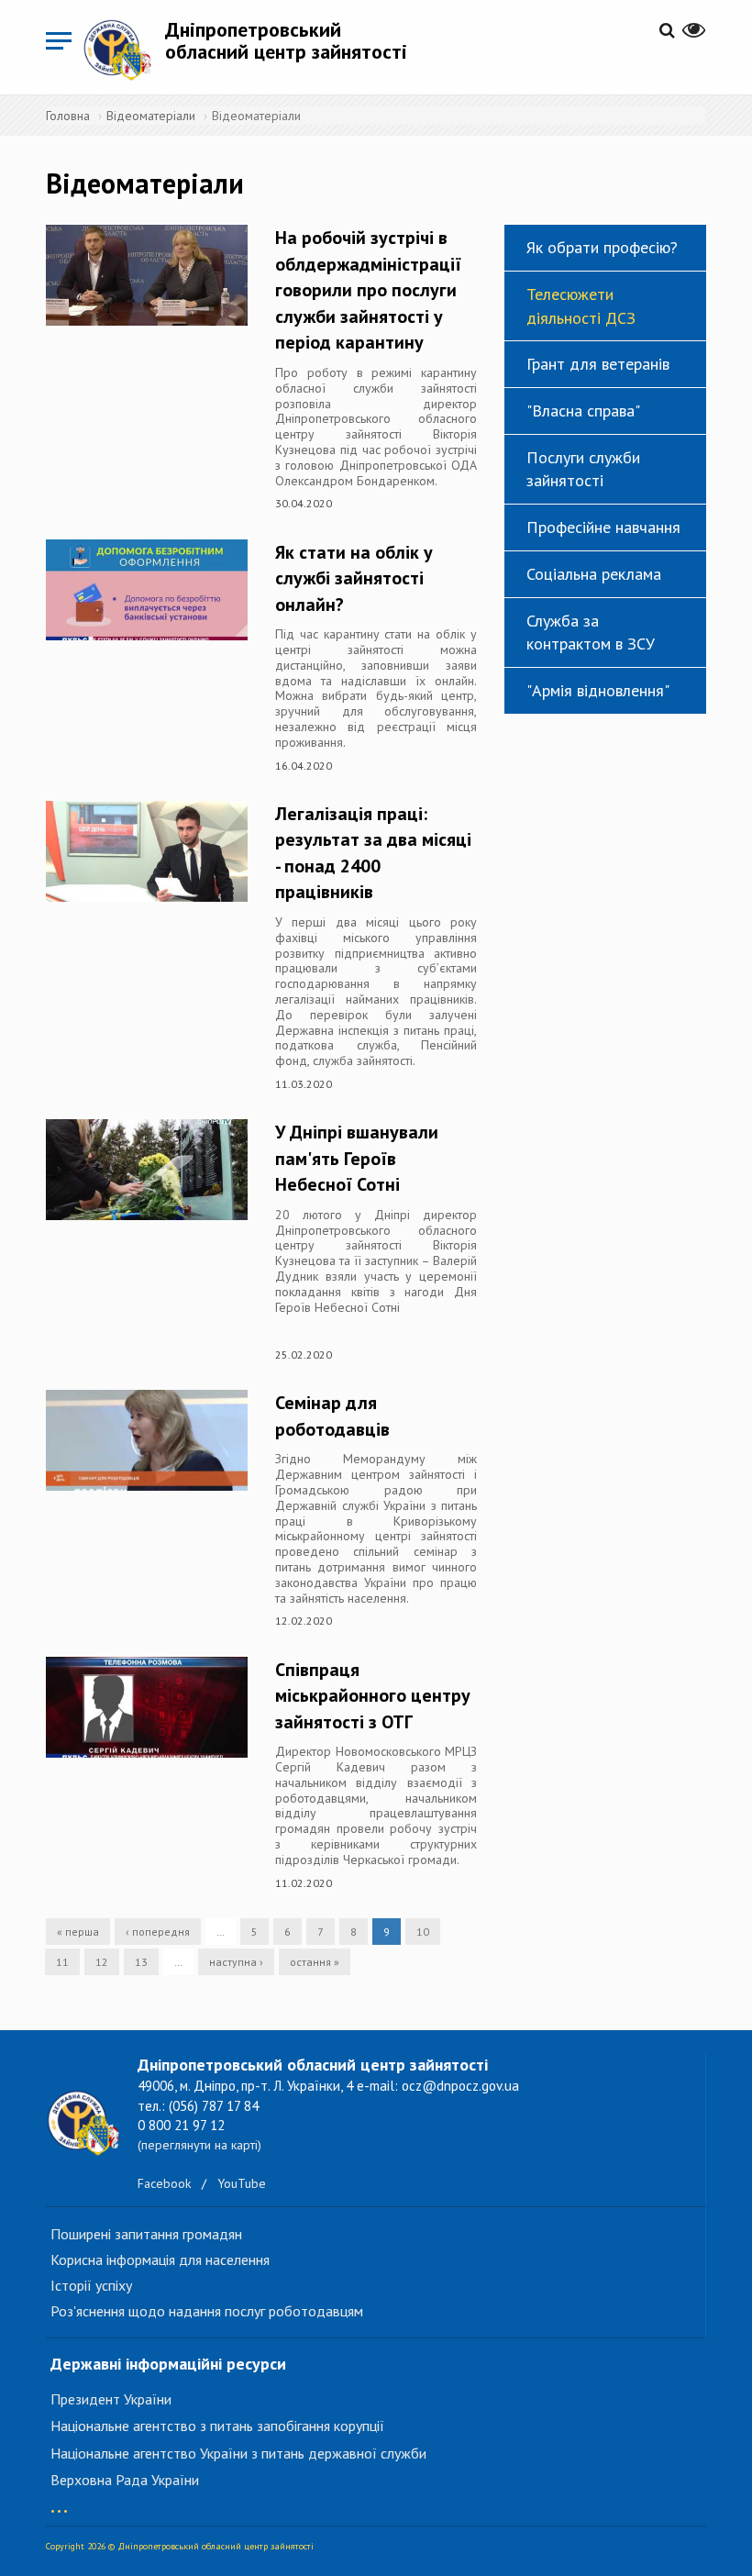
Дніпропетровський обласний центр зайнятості (286, 40)
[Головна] (124, 50)
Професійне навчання (603, 527)
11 (62, 1962)
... (59, 2502)
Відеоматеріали (151, 116)
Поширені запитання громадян (146, 2234)
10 (423, 1932)
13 (141, 1962)
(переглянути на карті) (199, 2145)
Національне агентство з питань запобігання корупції (217, 2426)
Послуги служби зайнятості (583, 469)
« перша (78, 1932)
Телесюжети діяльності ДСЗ (581, 306)
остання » (315, 1962)
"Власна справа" (583, 411)
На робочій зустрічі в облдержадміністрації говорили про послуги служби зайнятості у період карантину (368, 290)
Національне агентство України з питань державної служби (238, 2453)
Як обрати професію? (602, 247)
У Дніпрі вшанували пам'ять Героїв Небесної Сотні (357, 1158)
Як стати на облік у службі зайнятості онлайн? (354, 578)
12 (102, 1962)
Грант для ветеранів (598, 364)
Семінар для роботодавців (332, 1416)
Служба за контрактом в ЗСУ (591, 633)
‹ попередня (158, 1932)
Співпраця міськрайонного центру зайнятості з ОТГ (373, 1696)
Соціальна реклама (594, 574)
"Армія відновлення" (598, 690)
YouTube (242, 2183)
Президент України (111, 2399)
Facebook (164, 2183)
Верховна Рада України (125, 2480)
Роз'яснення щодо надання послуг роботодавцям (207, 2311)
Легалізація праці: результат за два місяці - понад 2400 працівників (373, 853)
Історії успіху (91, 2285)
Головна (68, 116)
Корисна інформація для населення (160, 2260)
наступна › (236, 1962)
